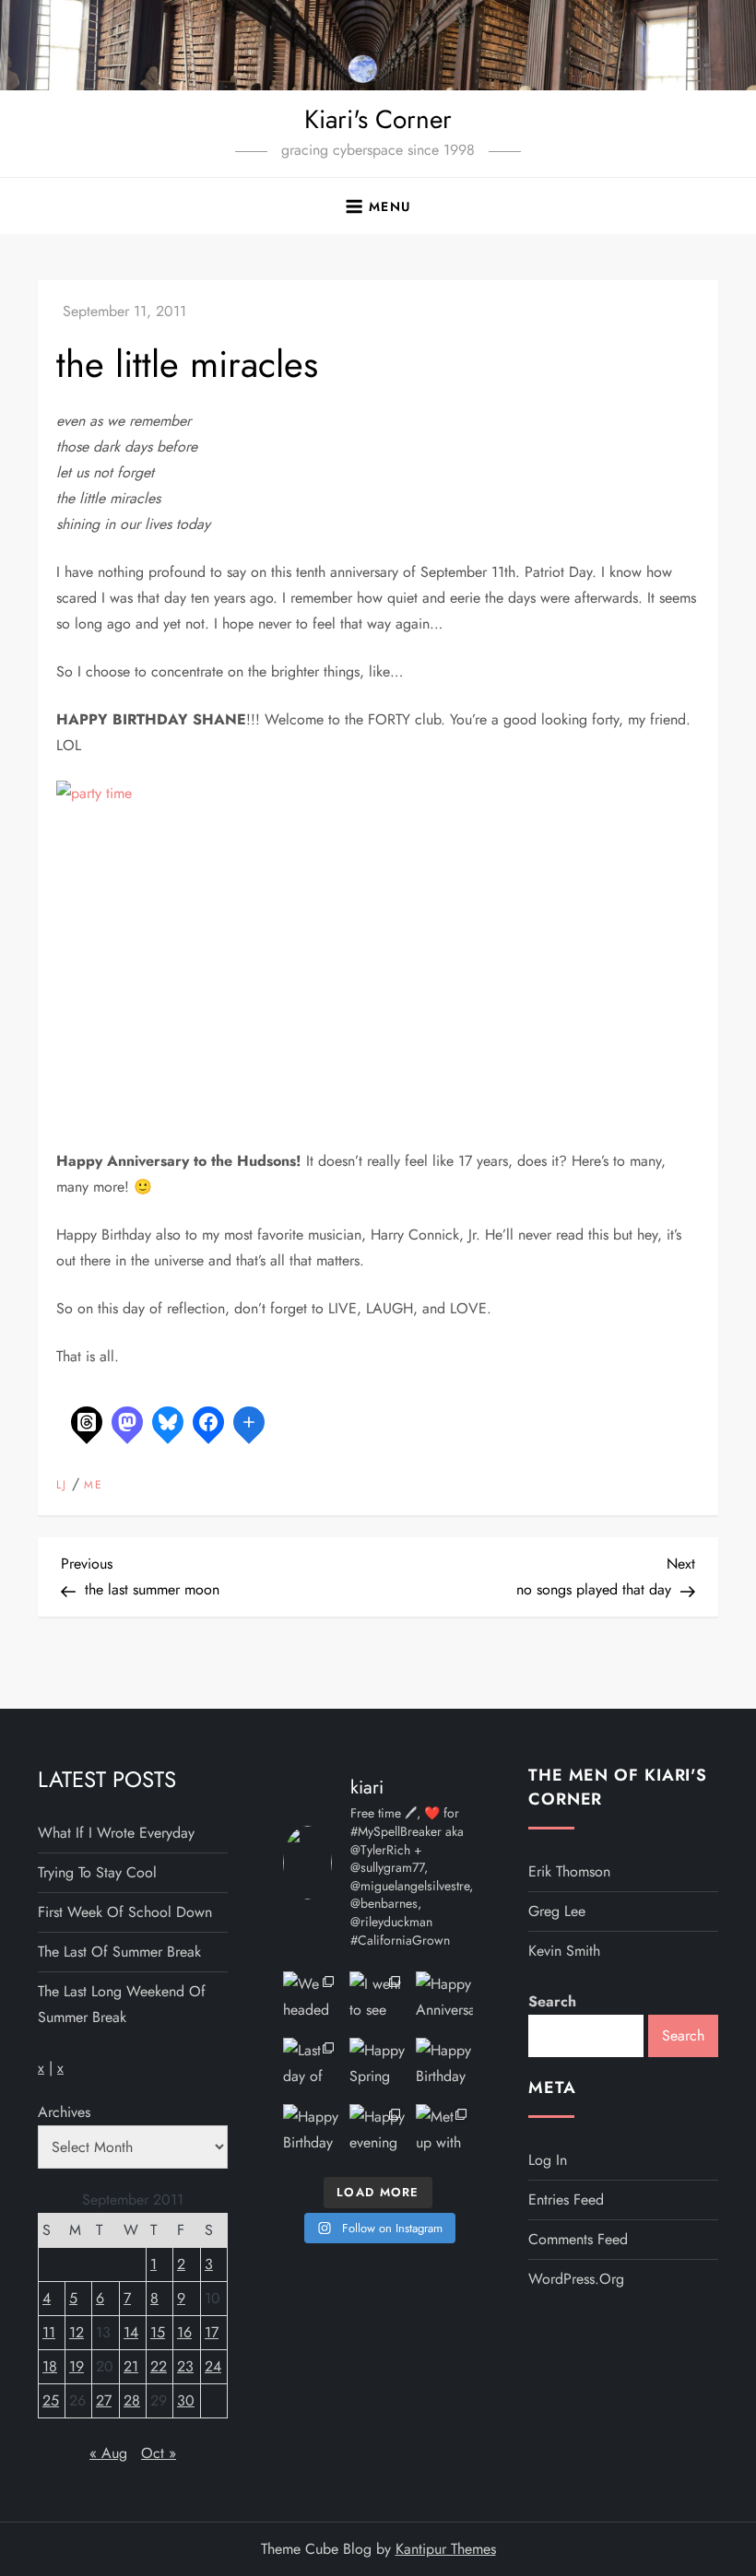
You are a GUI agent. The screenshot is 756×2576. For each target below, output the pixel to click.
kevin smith (564, 1951)
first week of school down (125, 1912)
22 (159, 2366)
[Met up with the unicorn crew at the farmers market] (444, 2133)
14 (131, 2332)
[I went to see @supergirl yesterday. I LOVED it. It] (378, 2000)
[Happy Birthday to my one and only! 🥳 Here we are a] (444, 2066)
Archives (64, 2112)
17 (212, 2332)
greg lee (557, 1911)
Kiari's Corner (378, 119)
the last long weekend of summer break (122, 2004)
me (94, 1486)
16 (184, 2332)
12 (77, 2332)
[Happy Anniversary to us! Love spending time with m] (444, 2000)
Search (552, 2001)
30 (186, 2400)
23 (185, 2366)
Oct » (159, 2453)
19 (77, 2366)
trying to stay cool (97, 1872)
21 (131, 2366)
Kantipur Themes (446, 2549)
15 (158, 2332)
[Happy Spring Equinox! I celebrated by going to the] (378, 2066)
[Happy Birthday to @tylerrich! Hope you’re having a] (312, 2133)
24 (213, 2366)
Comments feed (578, 2239)
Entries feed (566, 2200)
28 (132, 2400)
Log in (548, 2160)
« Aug (108, 2453)
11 (49, 2332)
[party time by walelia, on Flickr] (287, 953)
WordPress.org (576, 2279)
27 (104, 2400)
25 (51, 2400)
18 (50, 2366)
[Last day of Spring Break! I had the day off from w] (312, 2066)
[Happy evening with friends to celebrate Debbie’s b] (378, 2133)
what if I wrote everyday (116, 1833)
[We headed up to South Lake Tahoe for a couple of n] (312, 2000)
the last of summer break (119, 1952)
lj (62, 1486)
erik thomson (569, 1871)
